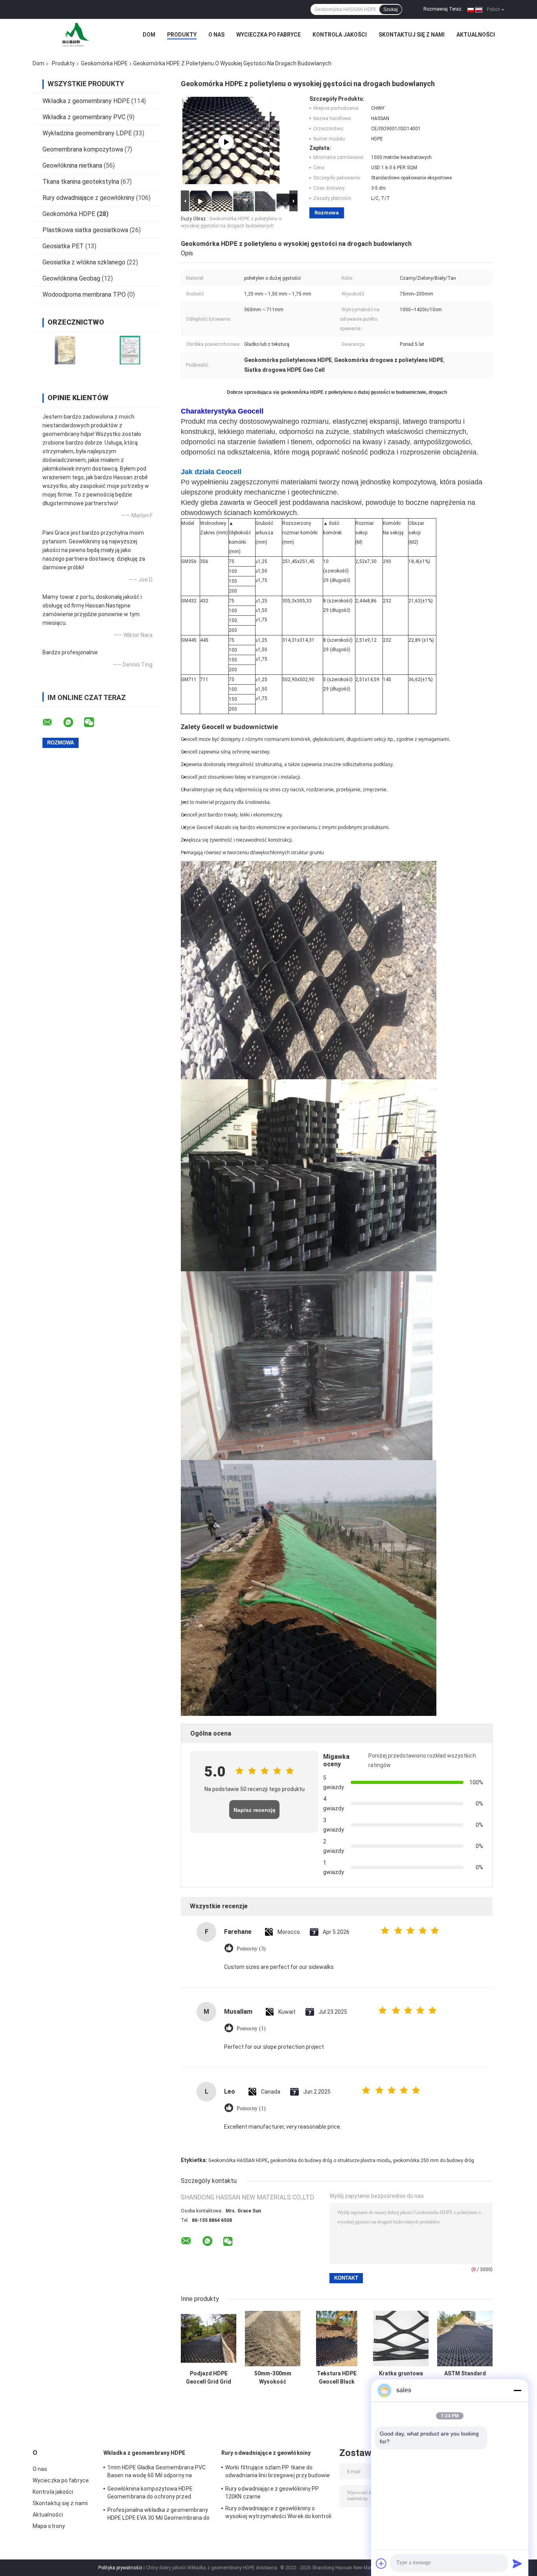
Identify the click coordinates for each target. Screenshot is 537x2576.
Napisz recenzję (255, 1810)
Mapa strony (49, 2526)
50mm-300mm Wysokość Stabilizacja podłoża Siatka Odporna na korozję (273, 2378)
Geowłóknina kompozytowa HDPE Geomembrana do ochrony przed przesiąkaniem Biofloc (150, 2494)
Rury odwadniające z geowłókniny (88, 198)
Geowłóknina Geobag (71, 278)
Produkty (182, 35)
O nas (216, 35)
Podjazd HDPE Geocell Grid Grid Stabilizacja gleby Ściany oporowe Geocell (209, 2378)
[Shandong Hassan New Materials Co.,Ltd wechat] (94, 722)
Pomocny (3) (251, 1949)
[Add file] (381, 2563)
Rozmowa (327, 213)
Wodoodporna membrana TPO (84, 295)
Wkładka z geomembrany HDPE (86, 101)
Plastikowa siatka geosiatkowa (85, 230)
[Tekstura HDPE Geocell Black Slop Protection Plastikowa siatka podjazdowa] (337, 2339)
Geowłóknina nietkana (72, 165)
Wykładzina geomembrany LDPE (87, 133)
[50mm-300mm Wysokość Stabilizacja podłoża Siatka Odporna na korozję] (273, 2339)
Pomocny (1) (251, 2028)
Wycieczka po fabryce (268, 35)
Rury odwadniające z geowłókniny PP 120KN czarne (272, 2493)
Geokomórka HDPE (104, 63)
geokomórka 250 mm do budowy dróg (433, 2161)
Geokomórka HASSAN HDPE (238, 2161)
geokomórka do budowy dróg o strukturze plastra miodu (330, 2161)
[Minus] (517, 2390)
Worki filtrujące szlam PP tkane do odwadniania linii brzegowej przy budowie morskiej (278, 2473)
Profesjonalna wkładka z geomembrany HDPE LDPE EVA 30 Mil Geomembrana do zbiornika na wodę (159, 2515)
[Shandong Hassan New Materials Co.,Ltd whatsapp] (73, 722)
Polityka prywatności (120, 2568)
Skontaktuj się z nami (412, 35)
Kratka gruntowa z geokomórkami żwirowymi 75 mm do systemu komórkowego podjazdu (401, 2378)
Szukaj (391, 9)
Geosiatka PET (63, 246)
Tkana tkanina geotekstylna (81, 182)
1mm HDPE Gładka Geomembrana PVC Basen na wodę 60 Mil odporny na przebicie (156, 2473)
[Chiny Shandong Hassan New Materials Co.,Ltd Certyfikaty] (65, 350)
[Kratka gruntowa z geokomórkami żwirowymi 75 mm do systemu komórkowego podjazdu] (401, 2339)
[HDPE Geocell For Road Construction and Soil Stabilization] (226, 142)
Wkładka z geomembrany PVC (84, 117)
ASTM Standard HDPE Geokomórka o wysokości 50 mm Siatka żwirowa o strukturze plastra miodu (465, 2378)
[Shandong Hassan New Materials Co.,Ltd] (76, 35)
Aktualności (476, 35)
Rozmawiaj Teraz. (443, 9)
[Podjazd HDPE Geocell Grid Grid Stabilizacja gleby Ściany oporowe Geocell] (209, 2339)
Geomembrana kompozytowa (83, 149)
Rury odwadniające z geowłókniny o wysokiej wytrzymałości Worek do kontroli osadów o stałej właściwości (278, 2513)
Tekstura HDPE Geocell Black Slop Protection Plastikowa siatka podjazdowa (337, 2378)
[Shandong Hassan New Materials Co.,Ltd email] (52, 722)
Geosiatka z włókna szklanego (84, 262)
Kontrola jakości (340, 35)
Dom (149, 35)
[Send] (517, 2563)
